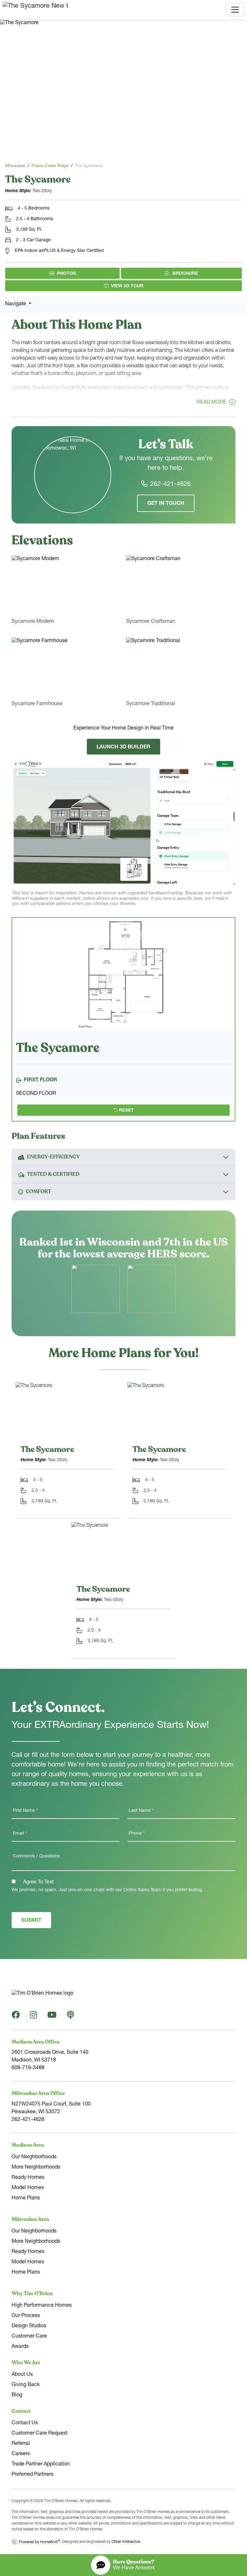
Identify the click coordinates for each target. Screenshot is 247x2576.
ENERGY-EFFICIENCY (53, 1157)
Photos (66, 274)
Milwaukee (15, 166)
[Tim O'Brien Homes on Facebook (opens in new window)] (16, 2017)
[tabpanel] (123, 974)
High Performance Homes (42, 2306)
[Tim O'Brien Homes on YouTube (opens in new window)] (52, 2017)
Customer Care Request (40, 2434)
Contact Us (25, 2423)
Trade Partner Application (41, 2464)
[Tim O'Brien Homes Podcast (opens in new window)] (70, 2017)
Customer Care (29, 2337)
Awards (20, 2347)
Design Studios (29, 2326)
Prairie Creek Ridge (50, 166)
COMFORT (38, 1192)
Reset (126, 1111)
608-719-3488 (28, 2068)
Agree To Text (38, 1883)
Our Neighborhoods (34, 2157)
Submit (31, 1921)
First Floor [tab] (41, 1080)
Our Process (26, 2316)
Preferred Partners (32, 2475)
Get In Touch (166, 504)
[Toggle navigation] (235, 10)
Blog (17, 2395)
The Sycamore (47, 1449)
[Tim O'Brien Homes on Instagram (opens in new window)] (33, 2017)
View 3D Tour (127, 286)
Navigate (16, 304)
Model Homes (28, 2188)
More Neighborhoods (36, 2168)
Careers (21, 2454)
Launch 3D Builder (123, 747)
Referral (21, 2444)
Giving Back (26, 2385)
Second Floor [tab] (36, 1094)
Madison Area (28, 2145)
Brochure (204, 273)
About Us (22, 2375)
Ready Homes (28, 2178)
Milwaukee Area (30, 2219)
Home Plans (26, 2198)
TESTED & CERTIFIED (53, 1174)
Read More (211, 403)
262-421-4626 (170, 485)
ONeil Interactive (126, 2542)
